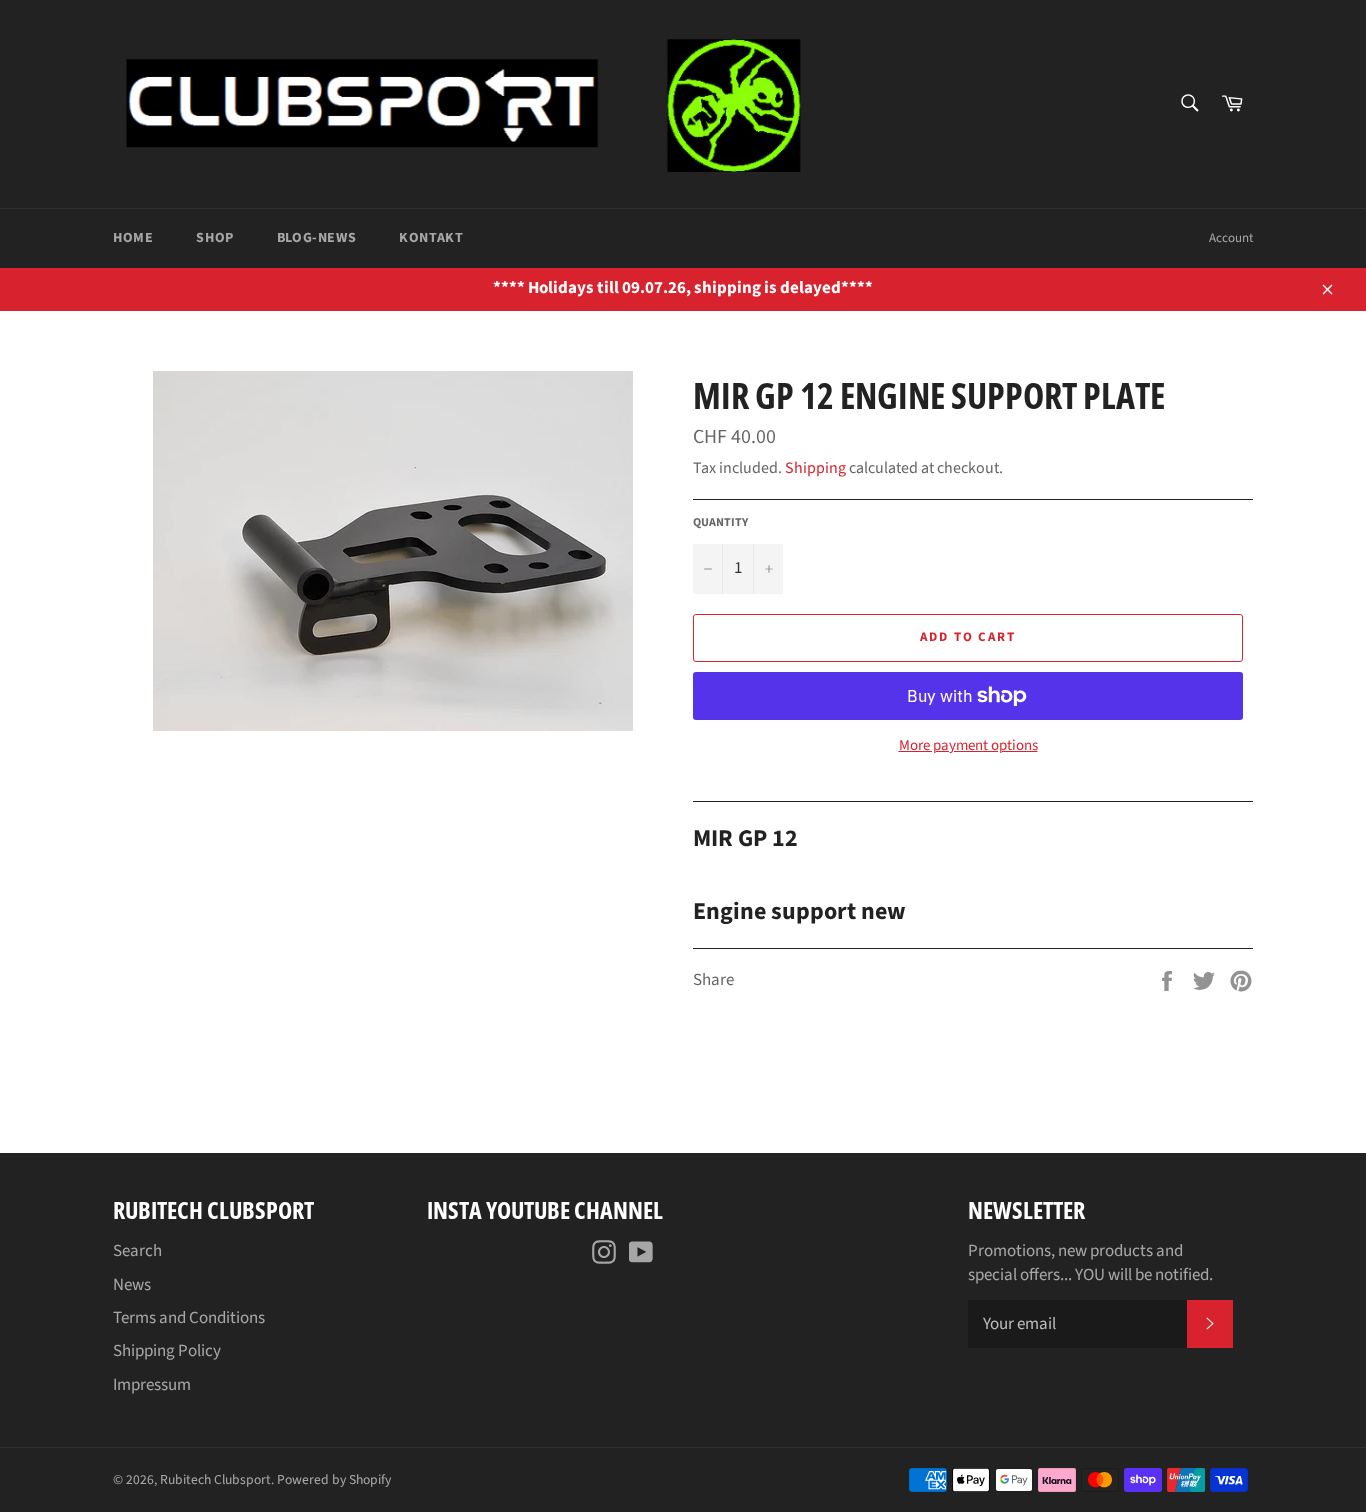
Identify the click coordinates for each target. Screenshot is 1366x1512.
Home (133, 238)
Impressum (152, 1385)
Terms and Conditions (189, 1318)
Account (1231, 238)
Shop (214, 238)
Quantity (720, 523)
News (132, 1285)
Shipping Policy (167, 1351)
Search (137, 1251)
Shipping (815, 468)
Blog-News (316, 238)
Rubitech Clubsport (215, 1479)
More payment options (968, 746)
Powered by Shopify (334, 1479)
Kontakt (431, 238)
